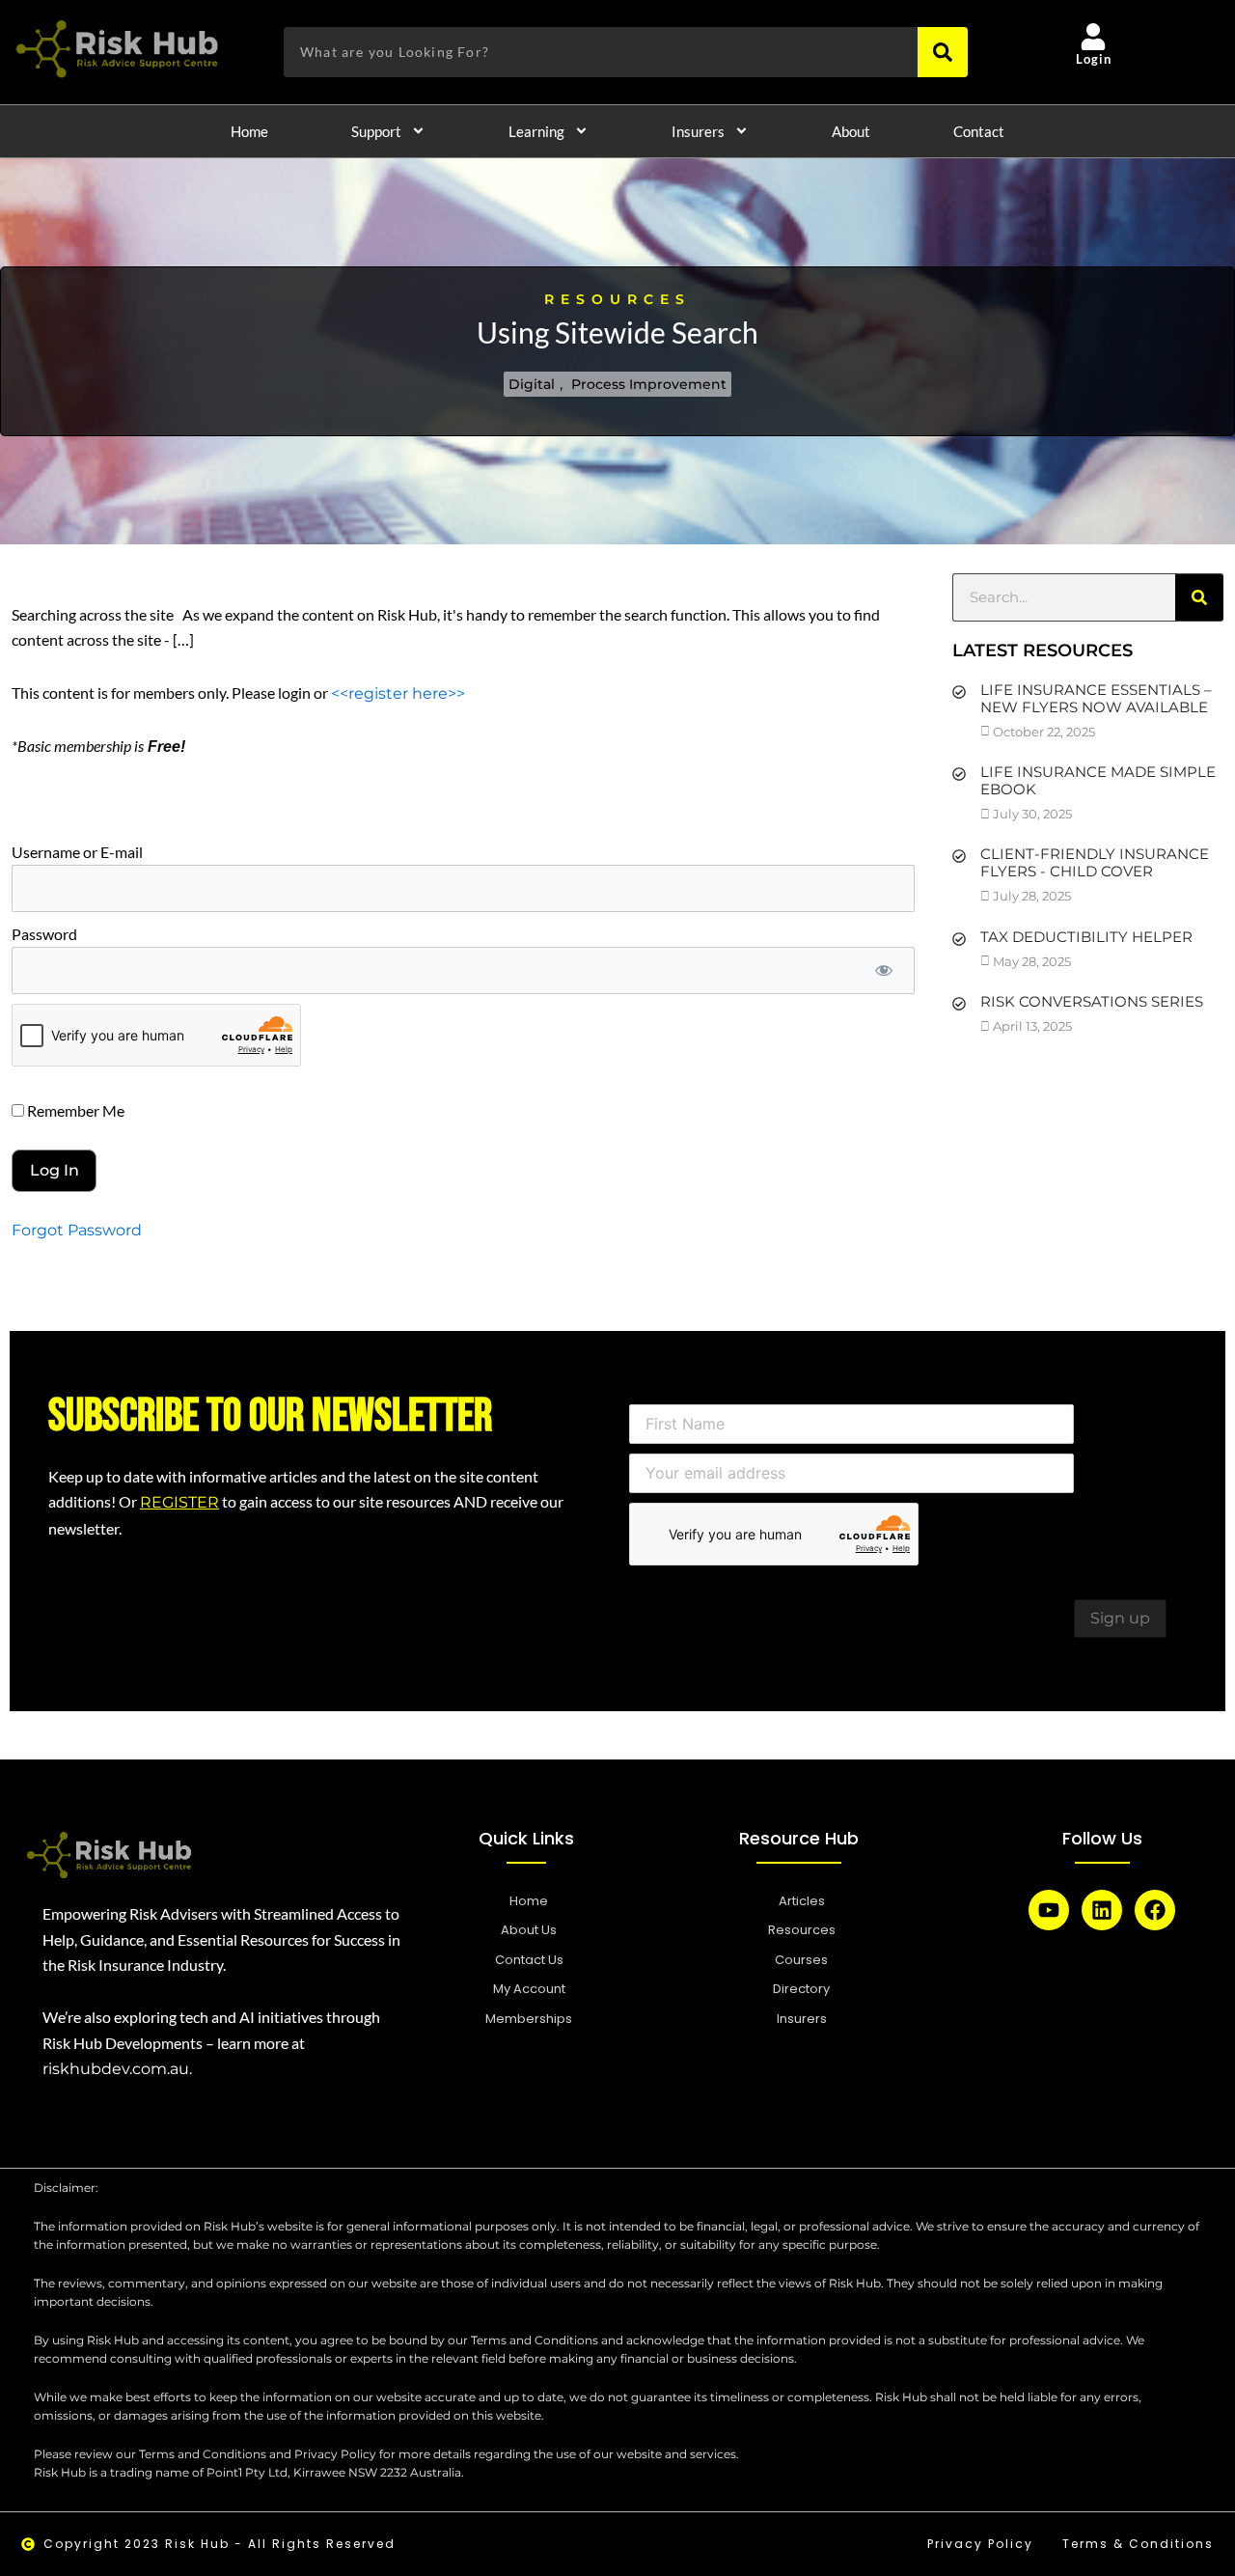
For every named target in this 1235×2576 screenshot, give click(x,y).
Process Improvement (649, 384)
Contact (979, 131)
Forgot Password (77, 1230)
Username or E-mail (77, 852)
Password (44, 934)
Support (376, 131)
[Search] (943, 52)
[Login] (1093, 37)
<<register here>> (398, 693)
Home (249, 131)
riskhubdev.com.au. (117, 2069)
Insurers (698, 131)
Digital (532, 384)
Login (1094, 59)
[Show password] (883, 970)
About (851, 131)
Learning (536, 131)
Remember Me (74, 1110)
